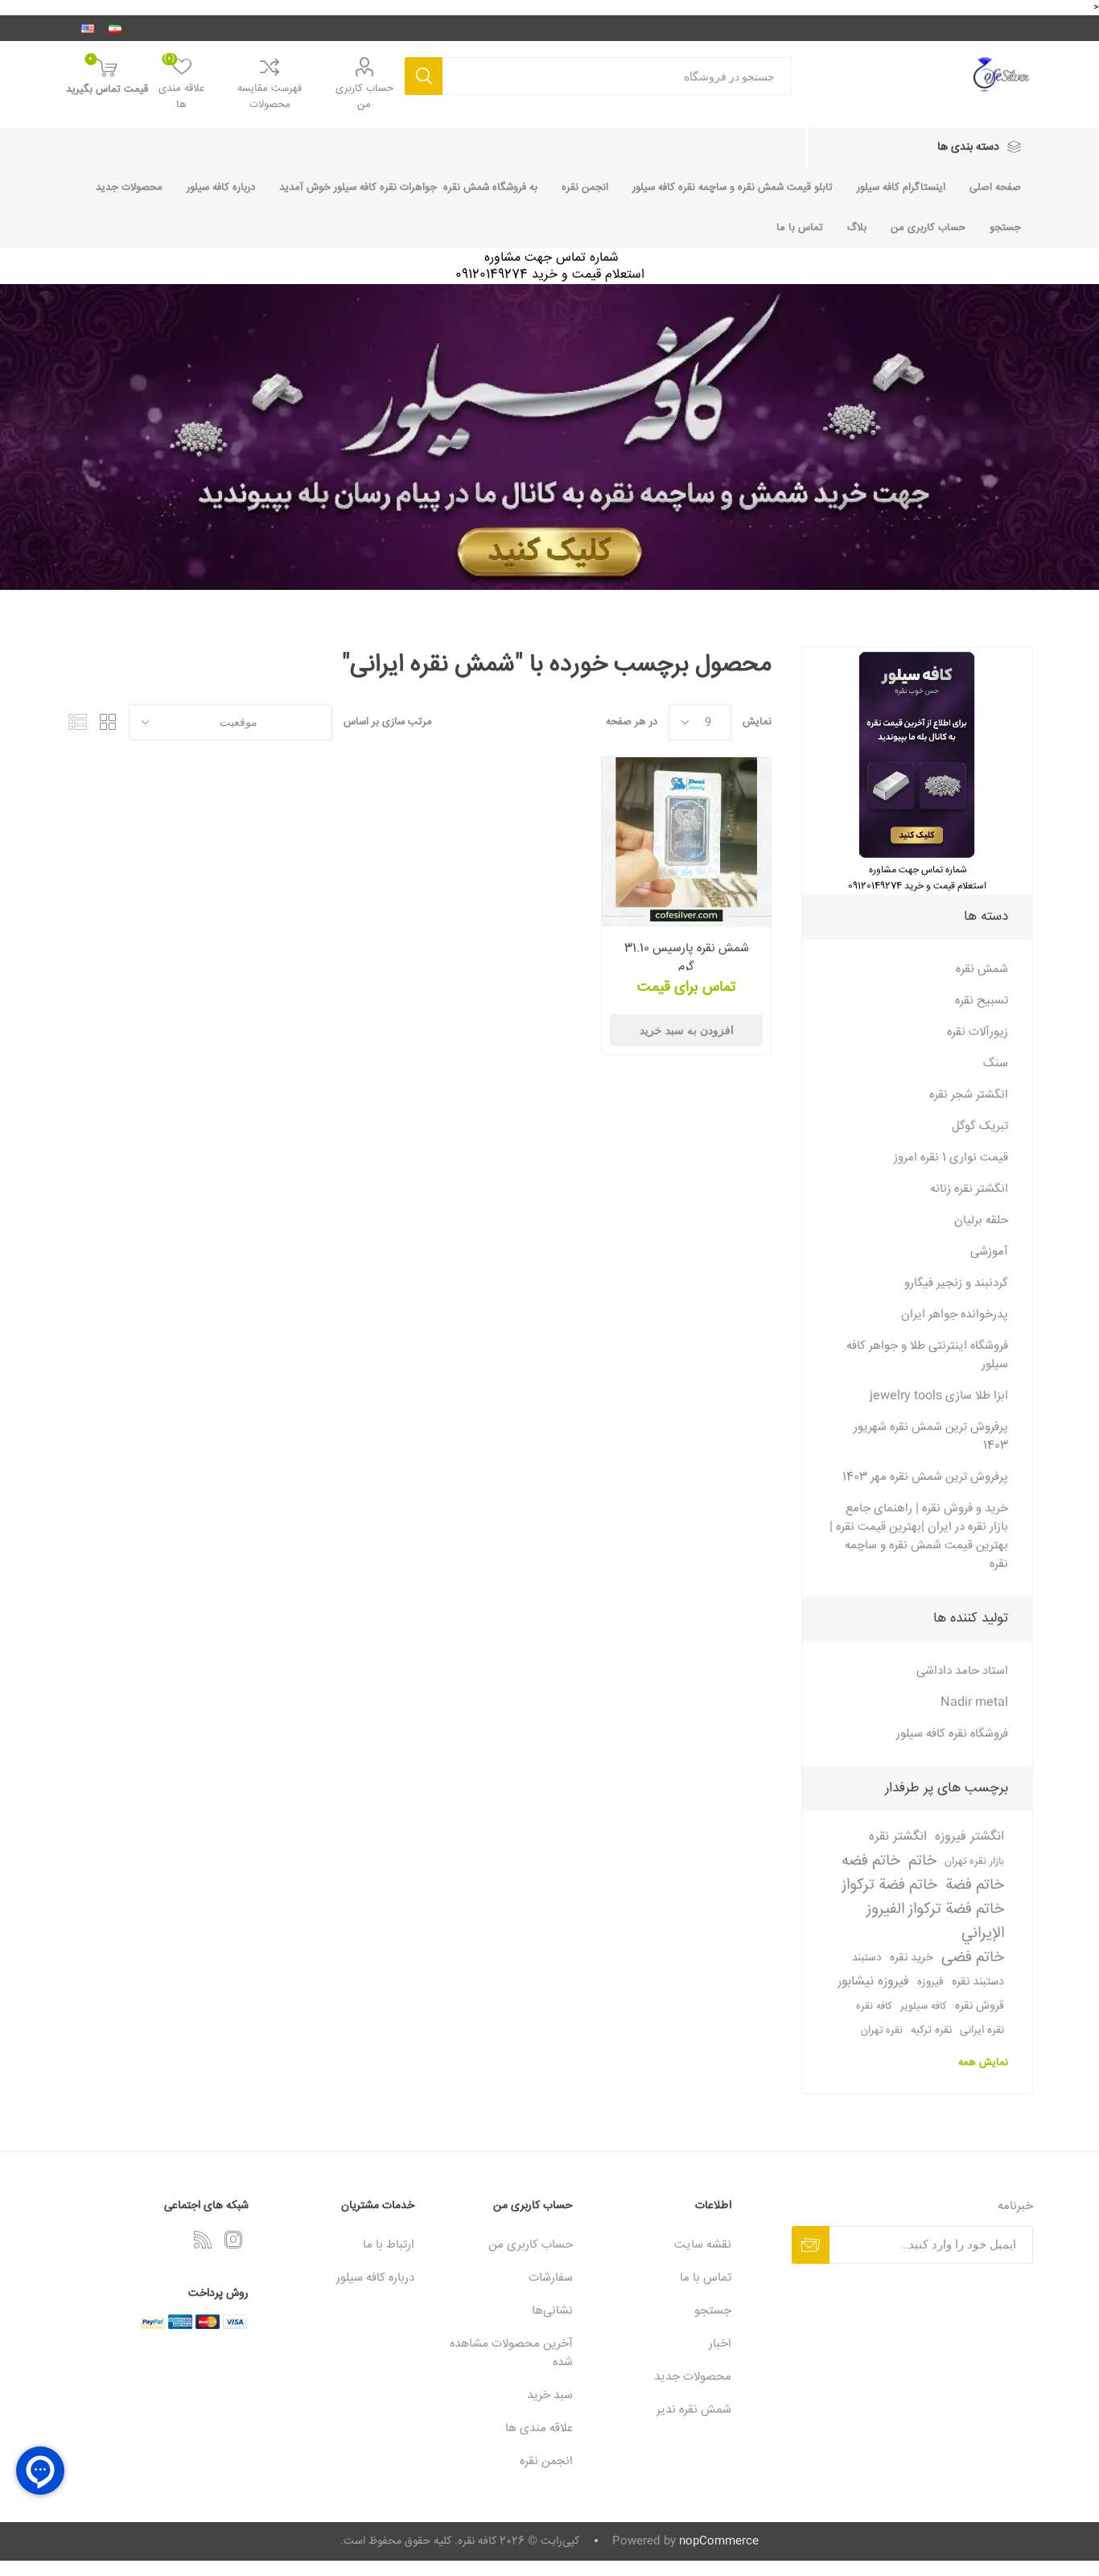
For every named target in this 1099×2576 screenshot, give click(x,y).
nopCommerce (719, 2541)
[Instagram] (233, 2240)
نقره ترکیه (931, 2030)
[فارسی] (115, 28)
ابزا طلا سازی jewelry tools (939, 1396)
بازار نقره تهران (974, 1861)
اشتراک (811, 2245)
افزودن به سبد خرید (687, 1030)
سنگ (996, 1063)
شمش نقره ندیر (694, 2410)
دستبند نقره (978, 1982)
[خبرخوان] (203, 2240)
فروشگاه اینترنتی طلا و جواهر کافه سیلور (927, 1355)
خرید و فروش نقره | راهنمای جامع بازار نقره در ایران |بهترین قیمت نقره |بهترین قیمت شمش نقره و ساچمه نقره (919, 1536)
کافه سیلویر (924, 2006)
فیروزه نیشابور (873, 1982)
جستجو (424, 76)
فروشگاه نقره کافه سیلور (952, 1734)
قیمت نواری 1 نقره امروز (951, 1158)
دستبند (867, 1958)
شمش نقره (982, 969)
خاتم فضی (973, 1958)
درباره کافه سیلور (221, 188)
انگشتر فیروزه (969, 1837)
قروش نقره (980, 2006)
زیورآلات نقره (978, 1032)
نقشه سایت (703, 2245)
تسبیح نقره (982, 1001)
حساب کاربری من (364, 97)
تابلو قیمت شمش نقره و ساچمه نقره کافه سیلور (733, 188)
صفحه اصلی (995, 188)
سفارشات (551, 2278)
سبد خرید (550, 2395)
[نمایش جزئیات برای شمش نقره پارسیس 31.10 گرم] (687, 842)
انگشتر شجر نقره (969, 1095)
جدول (109, 722)
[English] (88, 28)
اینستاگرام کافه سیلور (901, 188)
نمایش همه (983, 2063)
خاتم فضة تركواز (889, 1886)
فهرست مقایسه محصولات (270, 97)
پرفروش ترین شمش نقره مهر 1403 (925, 1477)
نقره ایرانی (982, 2030)
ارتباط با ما (389, 2245)
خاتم (922, 1861)
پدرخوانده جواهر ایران (955, 1315)
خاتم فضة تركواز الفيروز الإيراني (935, 1922)
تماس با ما (800, 228)
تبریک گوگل (980, 1126)
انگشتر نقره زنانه (969, 1189)
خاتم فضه (871, 1861)
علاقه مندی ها (539, 2428)
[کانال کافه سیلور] (549, 437)
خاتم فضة (975, 1886)
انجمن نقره (585, 188)
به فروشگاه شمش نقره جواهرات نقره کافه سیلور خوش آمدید (408, 188)
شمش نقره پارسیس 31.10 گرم (687, 958)
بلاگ (857, 228)
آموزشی (989, 1252)
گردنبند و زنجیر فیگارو (956, 1283)
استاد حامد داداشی (962, 1671)
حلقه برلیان (981, 1220)
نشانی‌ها (552, 2311)
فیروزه (930, 1982)
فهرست (78, 722)
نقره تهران (882, 2030)
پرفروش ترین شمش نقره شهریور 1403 (931, 1436)
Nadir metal (974, 1702)
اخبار (720, 2344)
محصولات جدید (129, 188)
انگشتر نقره (898, 1837)
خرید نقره (912, 1958)
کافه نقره (874, 2006)
